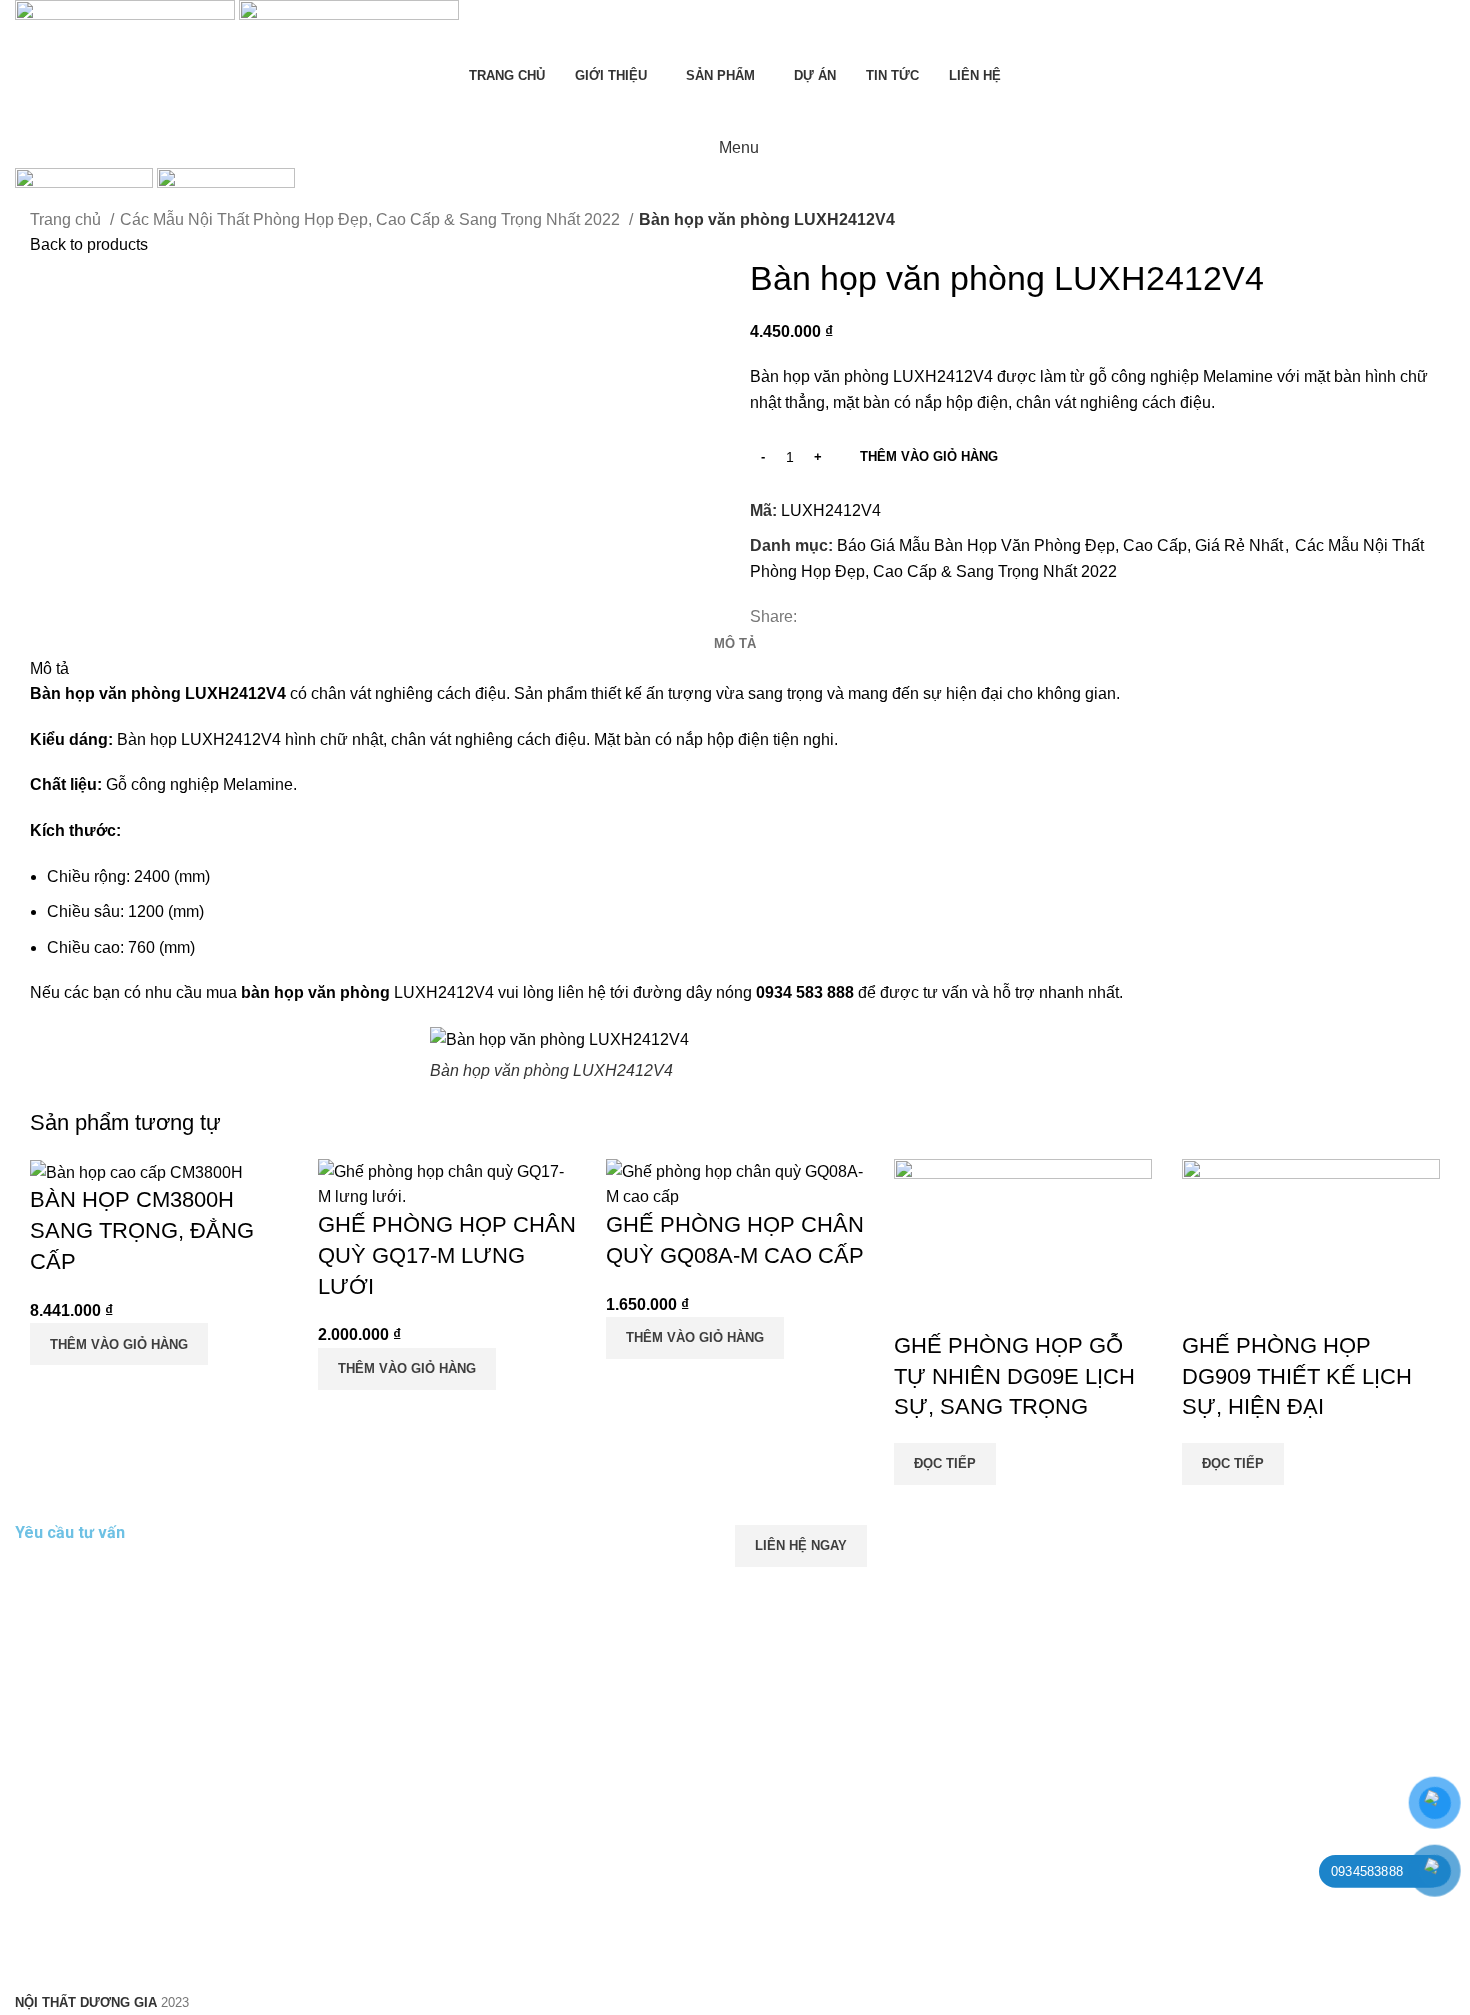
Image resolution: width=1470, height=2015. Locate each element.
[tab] (735, 644)
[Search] (735, 108)
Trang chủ (67, 219)
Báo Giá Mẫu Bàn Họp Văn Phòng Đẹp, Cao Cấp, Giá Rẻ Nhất (1060, 545)
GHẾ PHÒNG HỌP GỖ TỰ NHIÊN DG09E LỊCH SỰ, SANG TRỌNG (1014, 1376)
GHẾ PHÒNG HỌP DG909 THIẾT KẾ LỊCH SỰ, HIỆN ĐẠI (1297, 1376)
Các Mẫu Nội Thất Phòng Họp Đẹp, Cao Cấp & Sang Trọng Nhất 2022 (372, 219)
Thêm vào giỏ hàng (929, 456)
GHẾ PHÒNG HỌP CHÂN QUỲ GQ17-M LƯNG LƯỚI (447, 1255)
